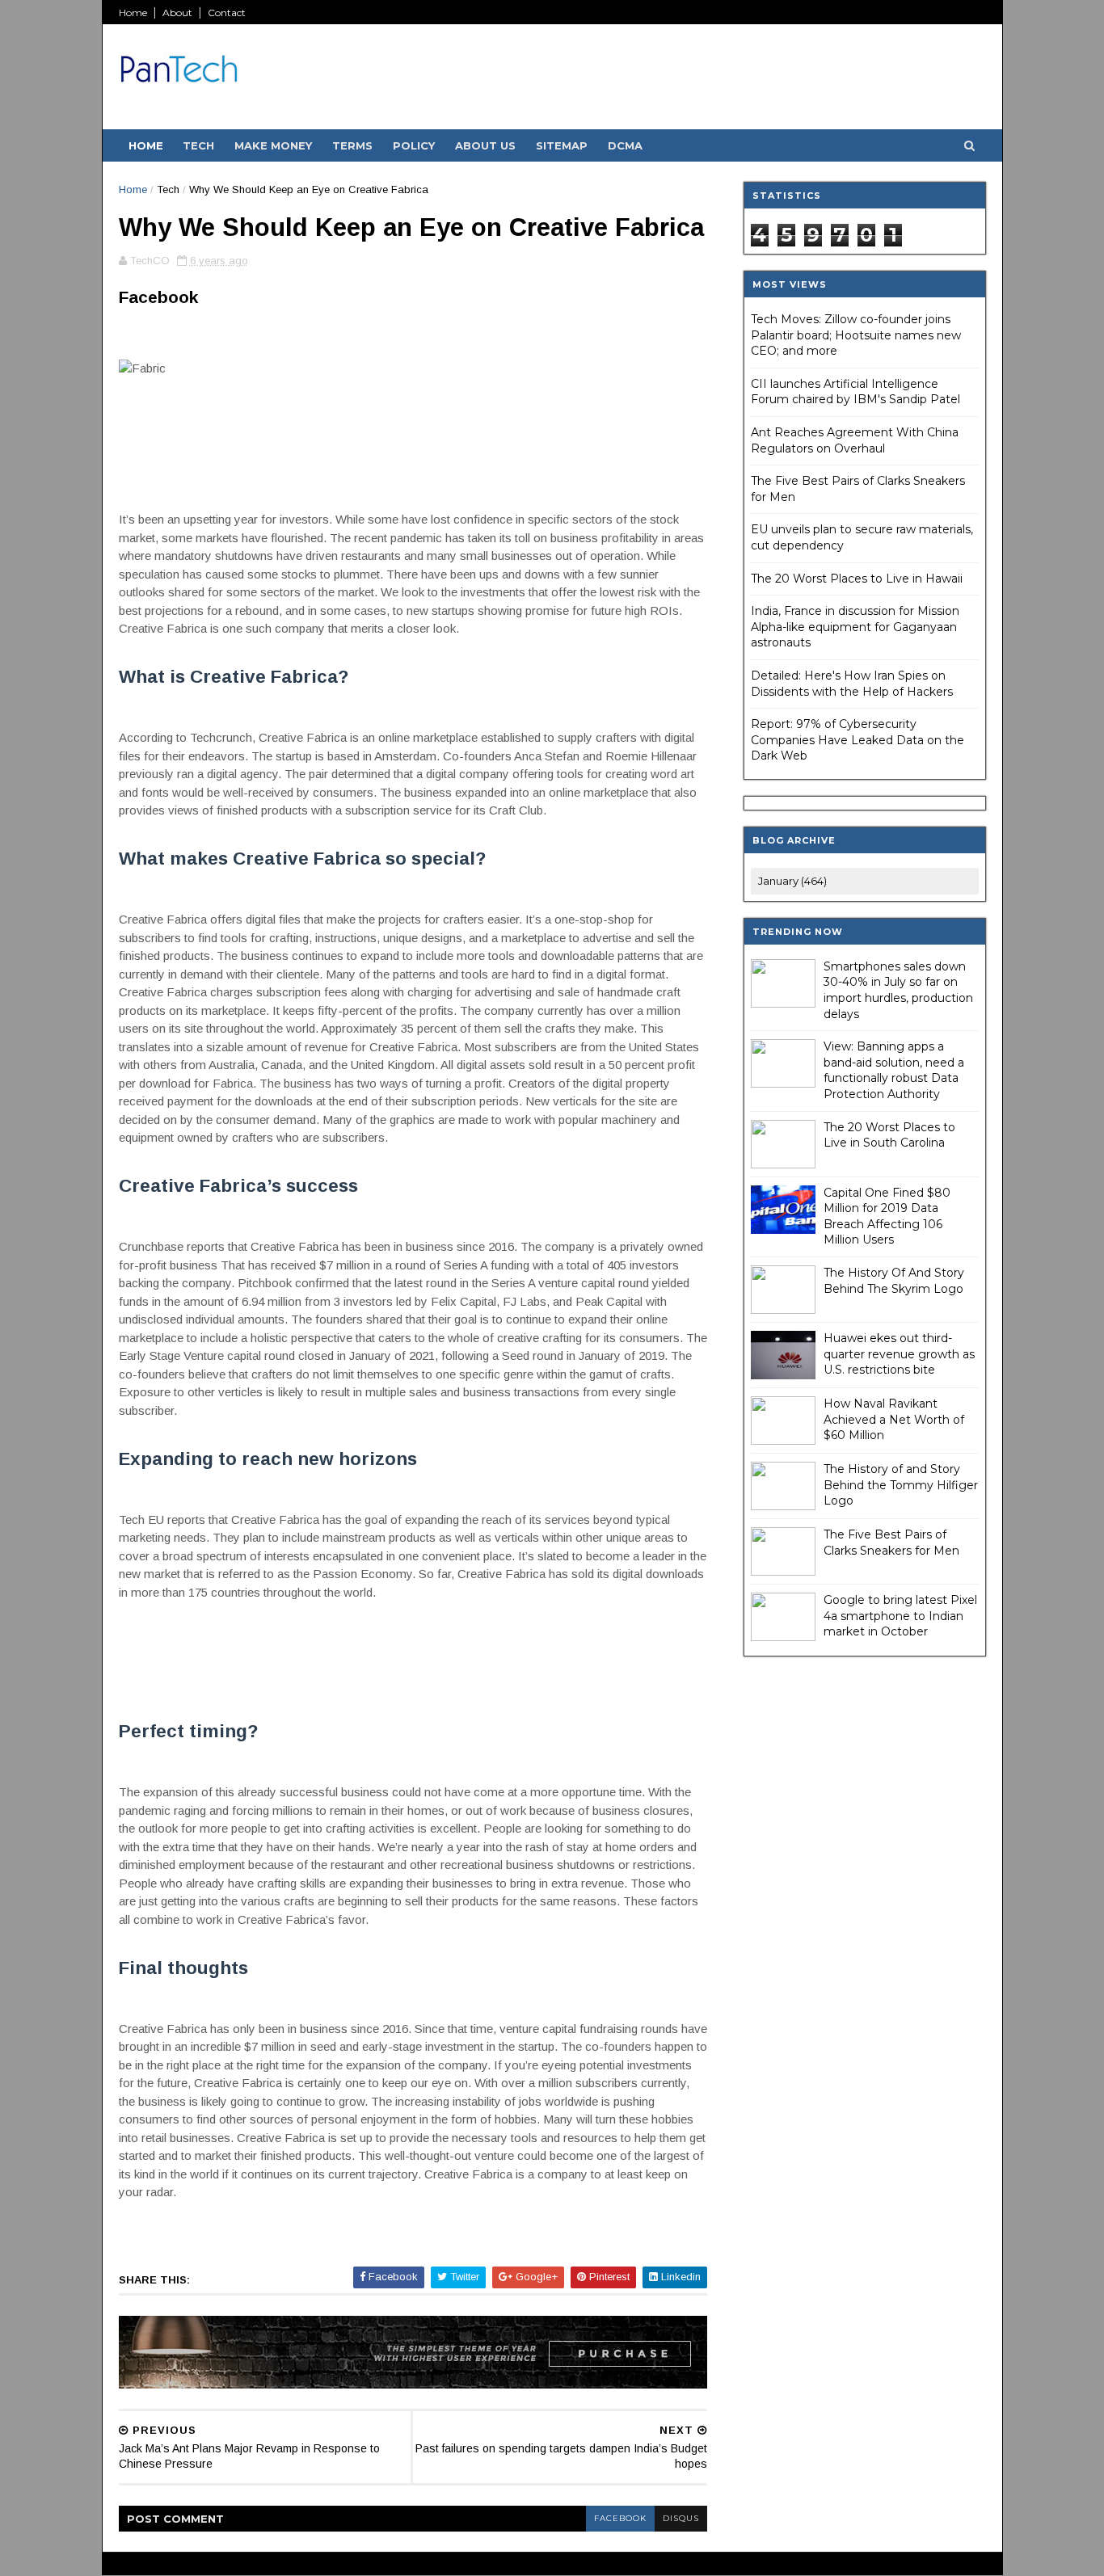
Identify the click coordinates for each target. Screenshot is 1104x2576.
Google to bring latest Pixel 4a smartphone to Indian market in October (900, 1616)
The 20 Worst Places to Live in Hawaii (857, 579)
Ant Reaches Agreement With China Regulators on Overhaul (855, 440)
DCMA (625, 145)
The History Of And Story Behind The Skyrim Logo (894, 1281)
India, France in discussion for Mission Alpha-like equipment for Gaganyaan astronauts (855, 627)
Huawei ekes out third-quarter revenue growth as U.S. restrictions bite (899, 1354)
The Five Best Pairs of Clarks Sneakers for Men (891, 1543)
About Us (485, 145)
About (177, 13)
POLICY (414, 145)
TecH (198, 145)
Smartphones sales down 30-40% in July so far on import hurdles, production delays (898, 990)
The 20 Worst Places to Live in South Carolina (889, 1135)
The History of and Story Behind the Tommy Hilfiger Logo (901, 1485)
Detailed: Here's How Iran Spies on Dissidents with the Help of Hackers (852, 684)
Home (133, 13)
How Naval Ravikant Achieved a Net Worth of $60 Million (894, 1419)
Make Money (273, 145)
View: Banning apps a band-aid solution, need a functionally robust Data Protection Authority (894, 1070)
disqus (681, 2518)
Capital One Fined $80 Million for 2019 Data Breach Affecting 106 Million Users (887, 1216)
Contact (227, 13)
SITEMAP (562, 145)
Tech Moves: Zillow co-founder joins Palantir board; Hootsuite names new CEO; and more (856, 335)
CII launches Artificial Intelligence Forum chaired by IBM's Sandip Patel (855, 392)
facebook (620, 2518)
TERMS (352, 145)
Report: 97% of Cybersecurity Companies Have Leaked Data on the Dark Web (857, 740)
